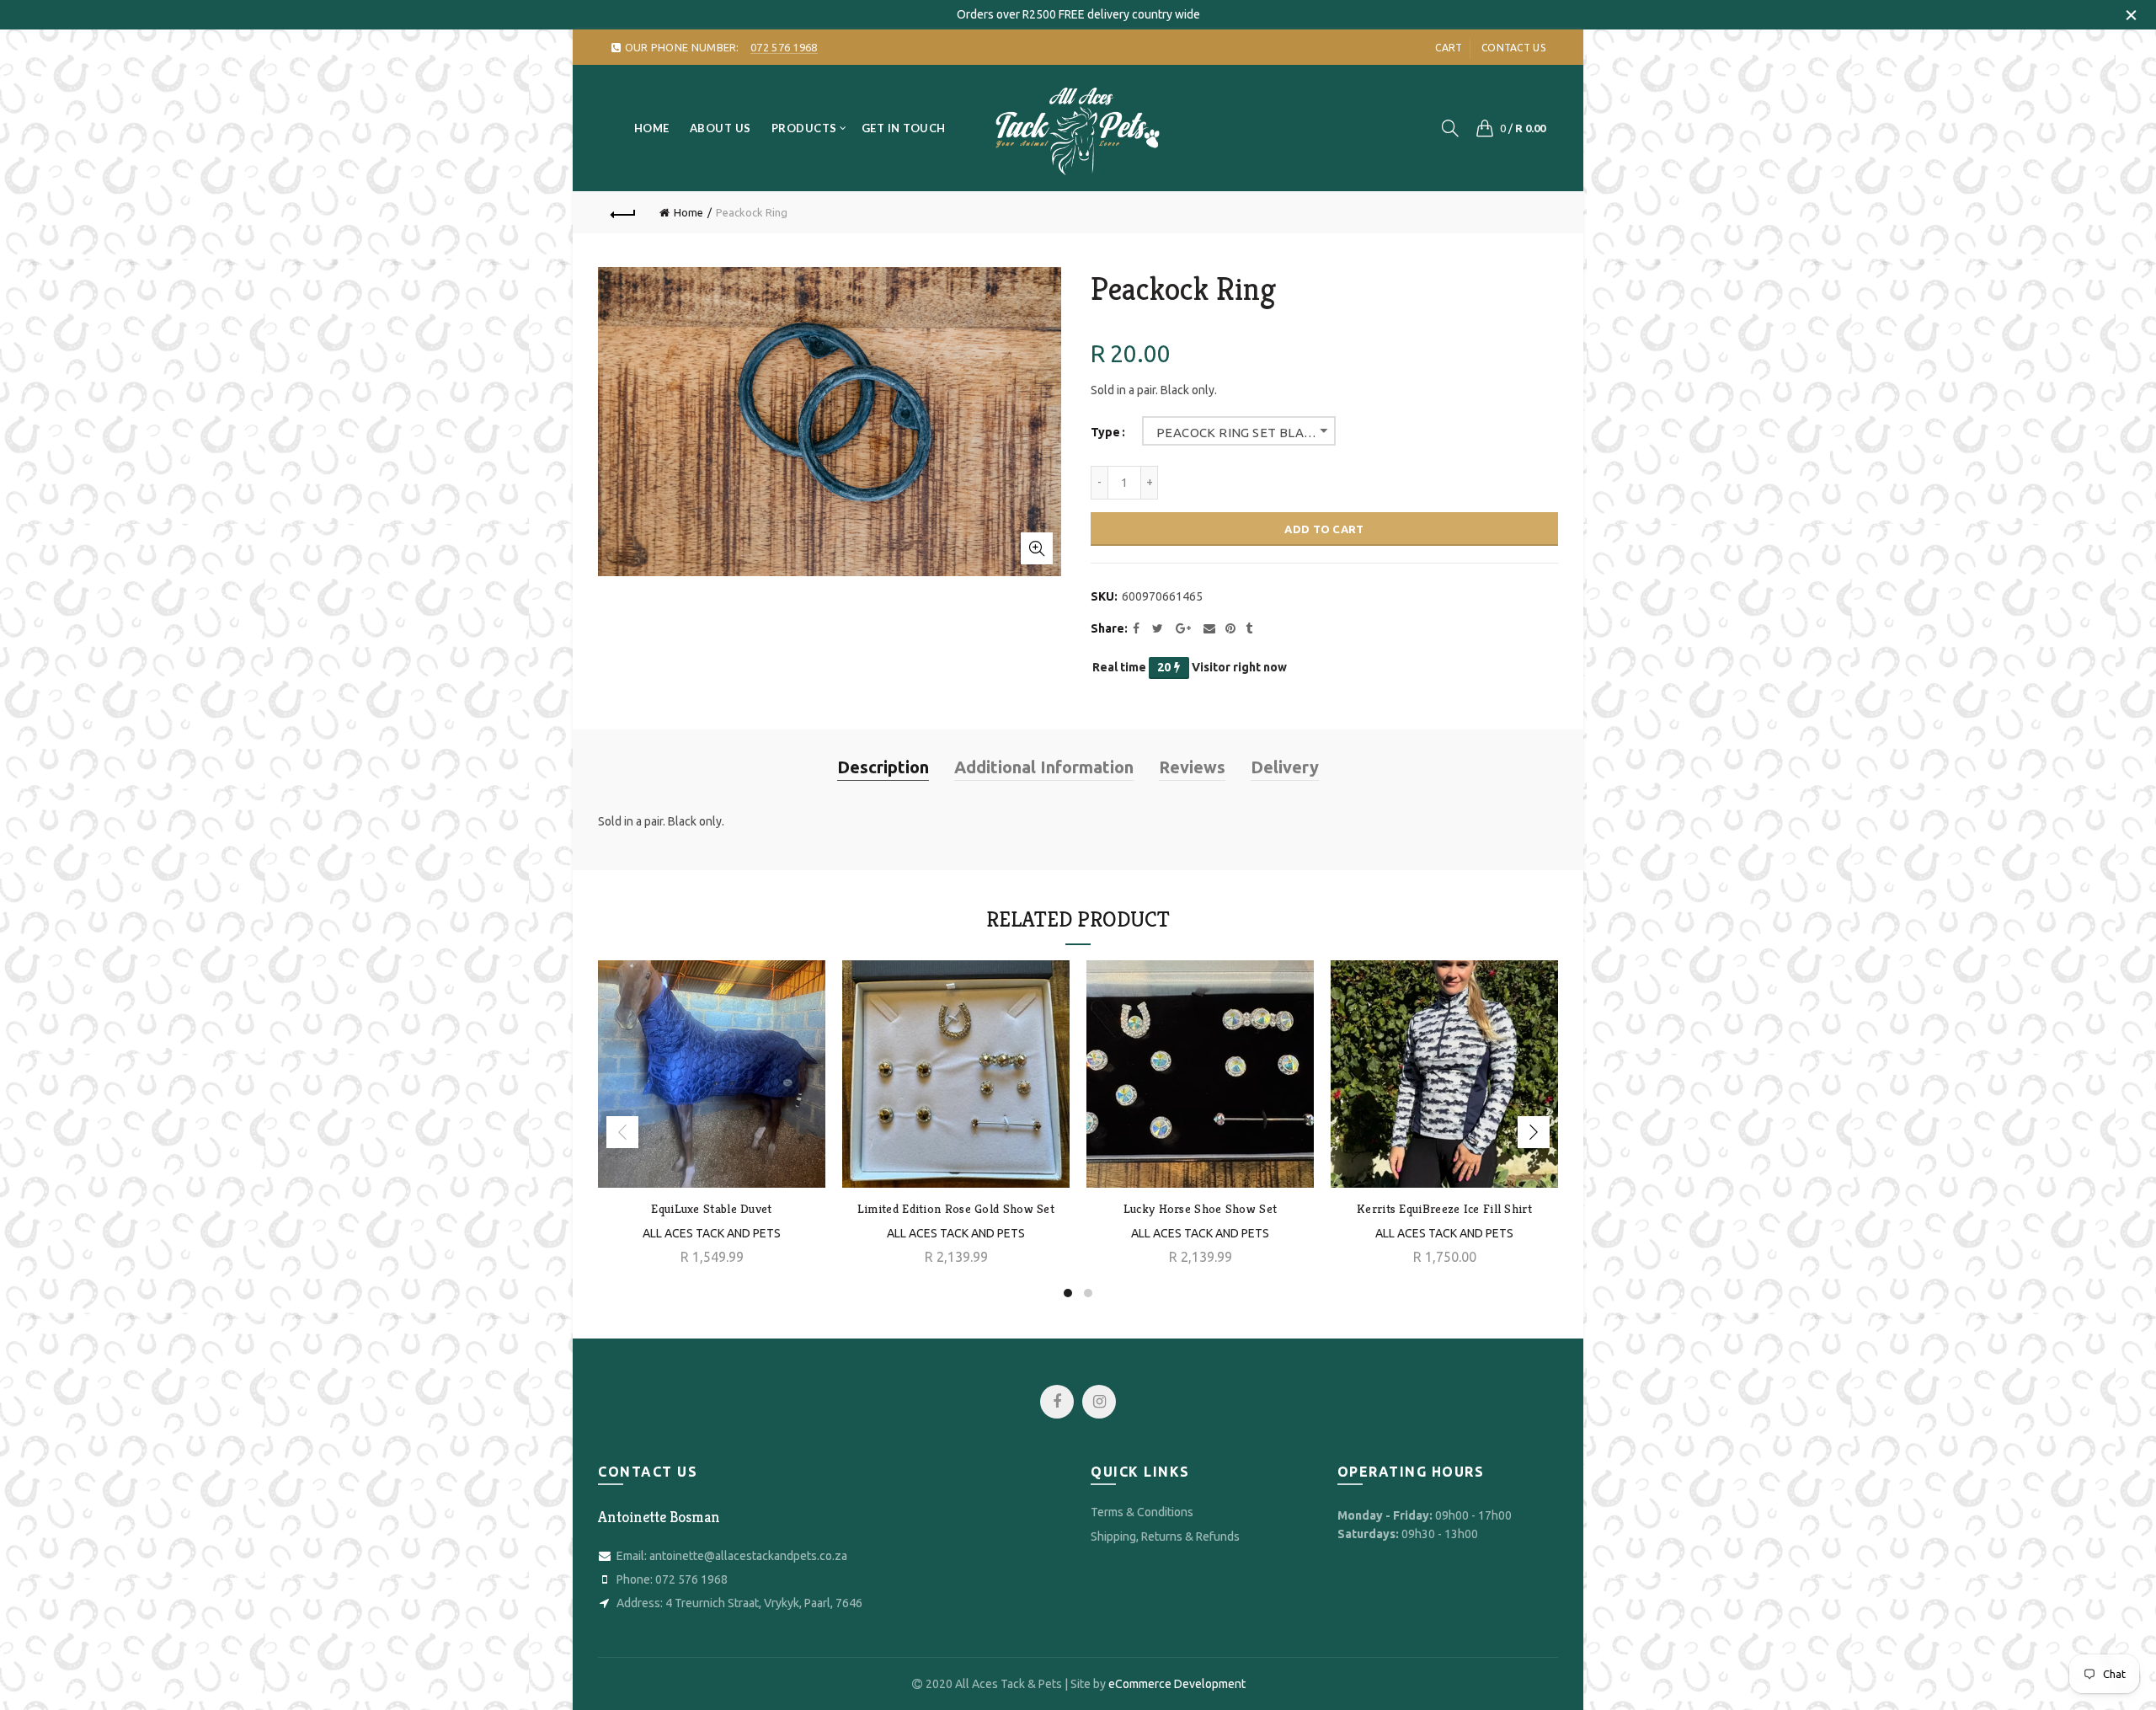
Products (804, 128)
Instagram (1099, 1402)
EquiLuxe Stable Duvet (711, 1209)
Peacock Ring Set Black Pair (1246, 433)
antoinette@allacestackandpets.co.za (748, 1556)
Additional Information (1044, 767)
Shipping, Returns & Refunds (1165, 1536)
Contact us (1513, 48)
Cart (1449, 48)
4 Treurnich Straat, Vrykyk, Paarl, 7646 (764, 1603)
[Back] (623, 212)
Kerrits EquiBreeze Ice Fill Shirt (1444, 1209)
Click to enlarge (1037, 548)
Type (1105, 432)
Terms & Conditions (1142, 1512)
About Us (720, 128)
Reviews (1192, 767)
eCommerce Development (1177, 1684)
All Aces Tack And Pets (712, 1233)
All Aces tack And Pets (956, 1233)
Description (883, 767)
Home (652, 128)
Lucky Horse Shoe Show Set (1201, 1209)
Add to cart (1324, 529)
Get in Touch (904, 128)
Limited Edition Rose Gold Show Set (956, 1209)
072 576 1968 (691, 1579)
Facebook (1057, 1402)
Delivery (1285, 767)
